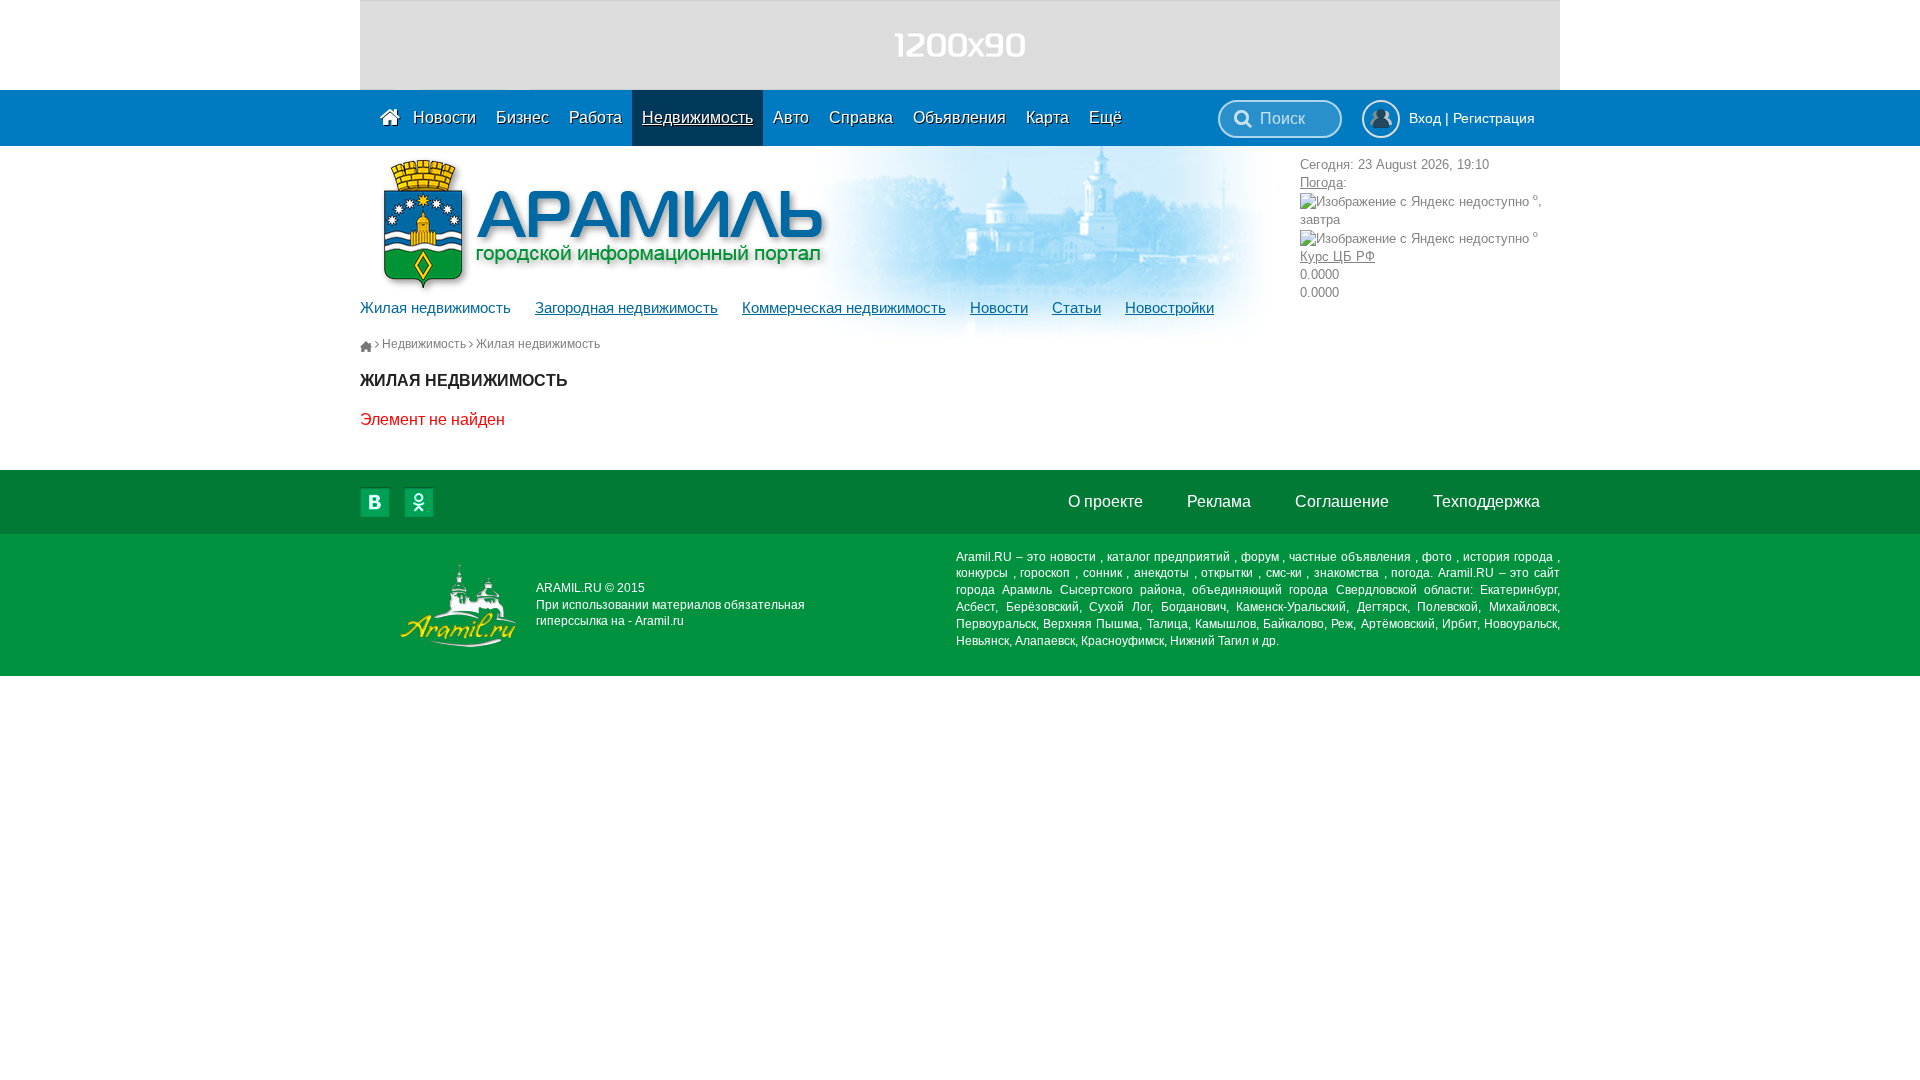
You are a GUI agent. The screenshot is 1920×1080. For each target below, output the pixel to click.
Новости (444, 117)
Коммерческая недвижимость (844, 307)
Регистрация (1494, 118)
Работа (595, 117)
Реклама (1219, 501)
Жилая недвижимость (435, 307)
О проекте (1105, 501)
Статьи (1076, 307)
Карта (1047, 117)
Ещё (1105, 117)
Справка (861, 117)
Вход (1425, 118)
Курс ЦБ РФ (1337, 256)
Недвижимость (697, 117)
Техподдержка (1486, 501)
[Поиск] (1243, 119)
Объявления (959, 117)
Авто (791, 117)
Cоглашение (1342, 501)
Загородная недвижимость (626, 307)
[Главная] (366, 344)
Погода (1321, 182)
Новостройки (1169, 307)
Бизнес (522, 117)
